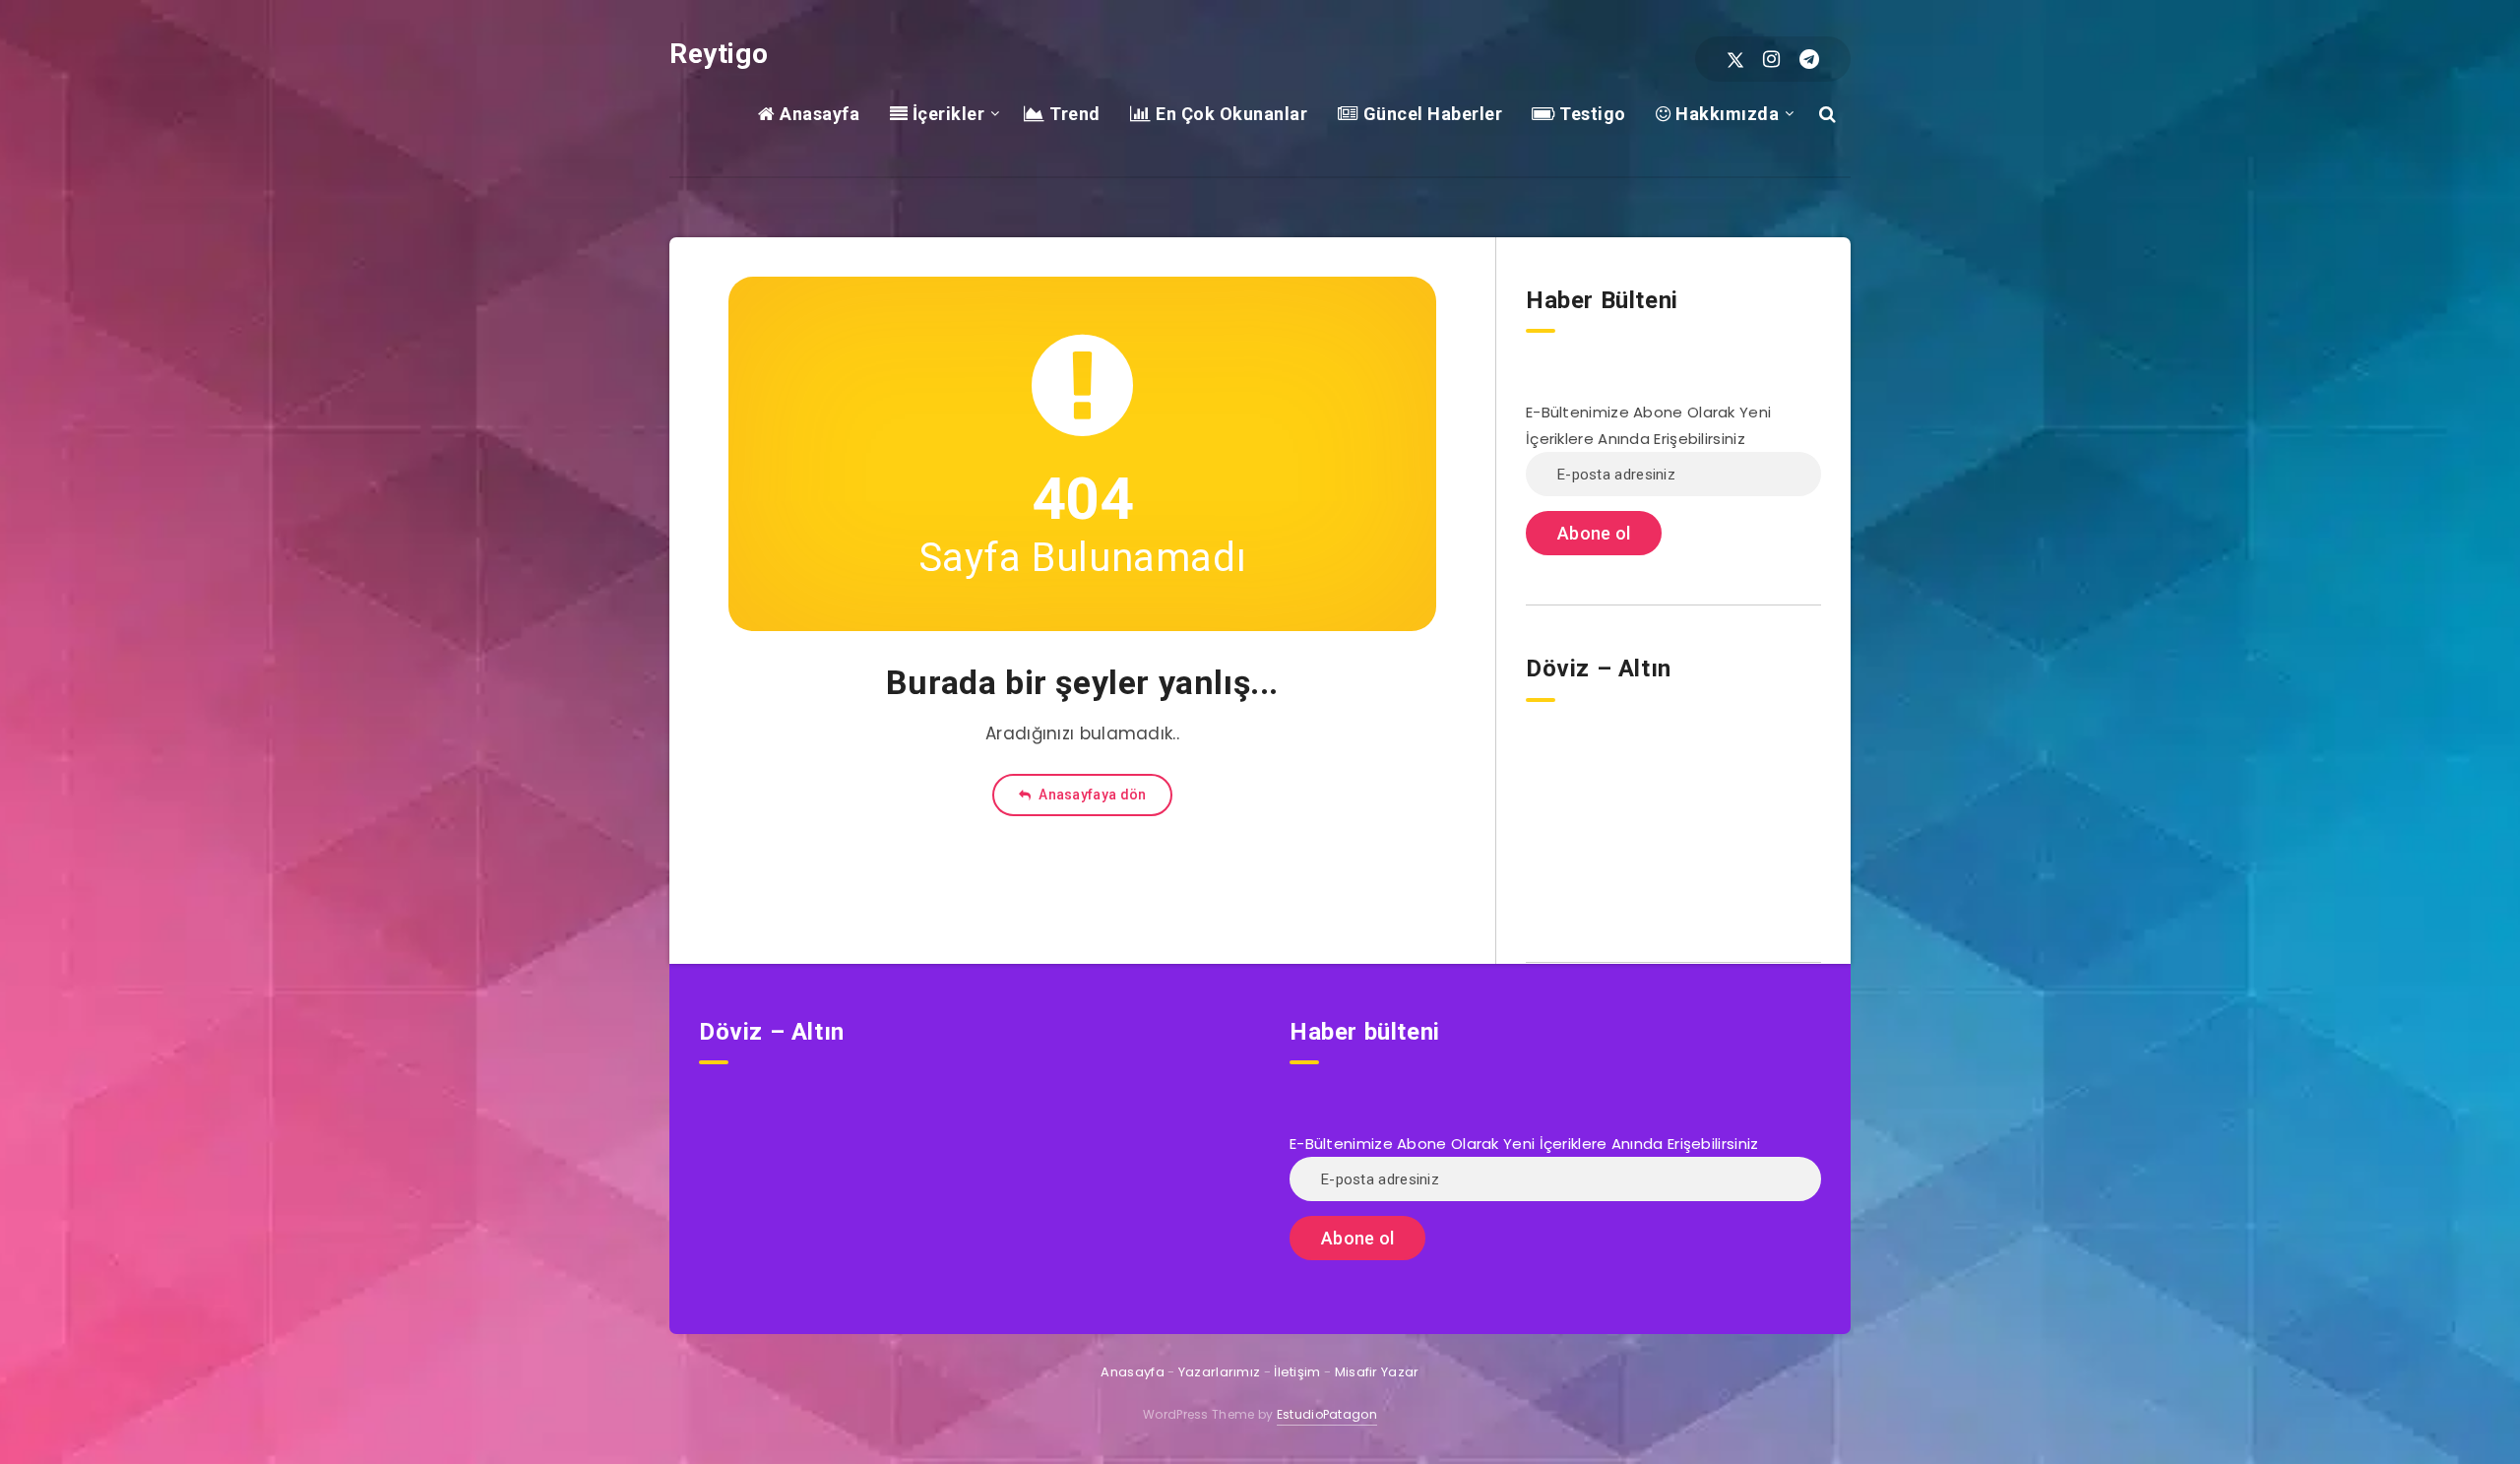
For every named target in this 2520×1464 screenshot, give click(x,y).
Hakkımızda (1725, 114)
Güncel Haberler (1430, 114)
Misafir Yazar (1377, 1372)
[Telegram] (1809, 59)
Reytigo (719, 54)
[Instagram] (1771, 59)
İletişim (1297, 1372)
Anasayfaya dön (1091, 795)
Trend (1073, 114)
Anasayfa (818, 114)
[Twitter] (1735, 59)
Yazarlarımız (1220, 1372)
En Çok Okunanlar (1229, 114)
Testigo (1591, 114)
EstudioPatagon (1327, 1414)
